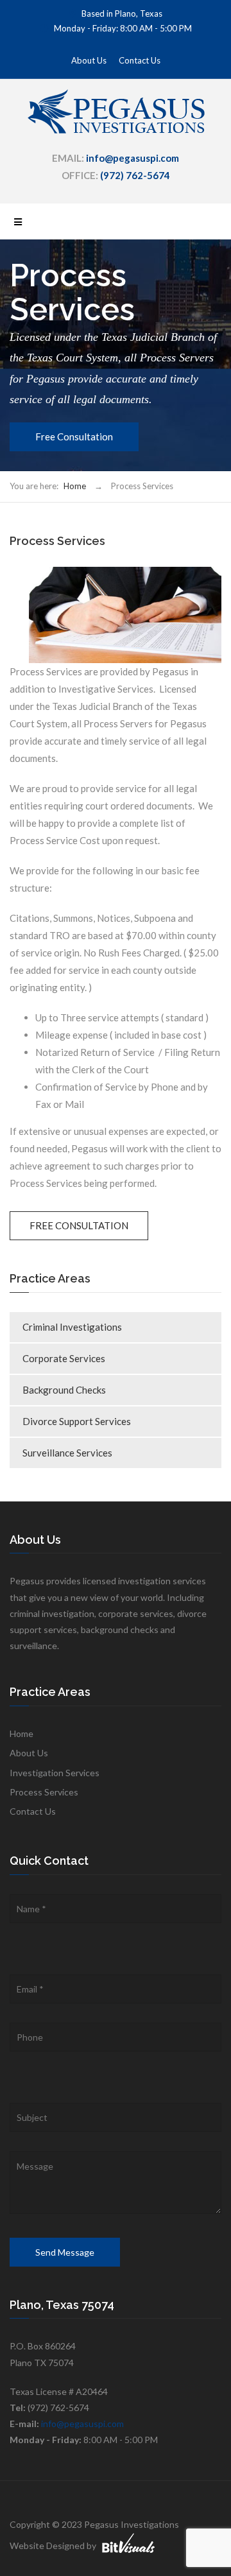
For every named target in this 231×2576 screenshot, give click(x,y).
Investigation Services (55, 1773)
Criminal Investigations (72, 1327)
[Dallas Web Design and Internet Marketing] (128, 2540)
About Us (89, 60)
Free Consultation (74, 437)
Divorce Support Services (77, 1421)
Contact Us (140, 60)
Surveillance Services (67, 1453)
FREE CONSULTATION (79, 1225)
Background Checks (64, 1390)
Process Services (44, 1792)
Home (75, 486)
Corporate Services (64, 1358)
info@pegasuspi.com (82, 2424)
